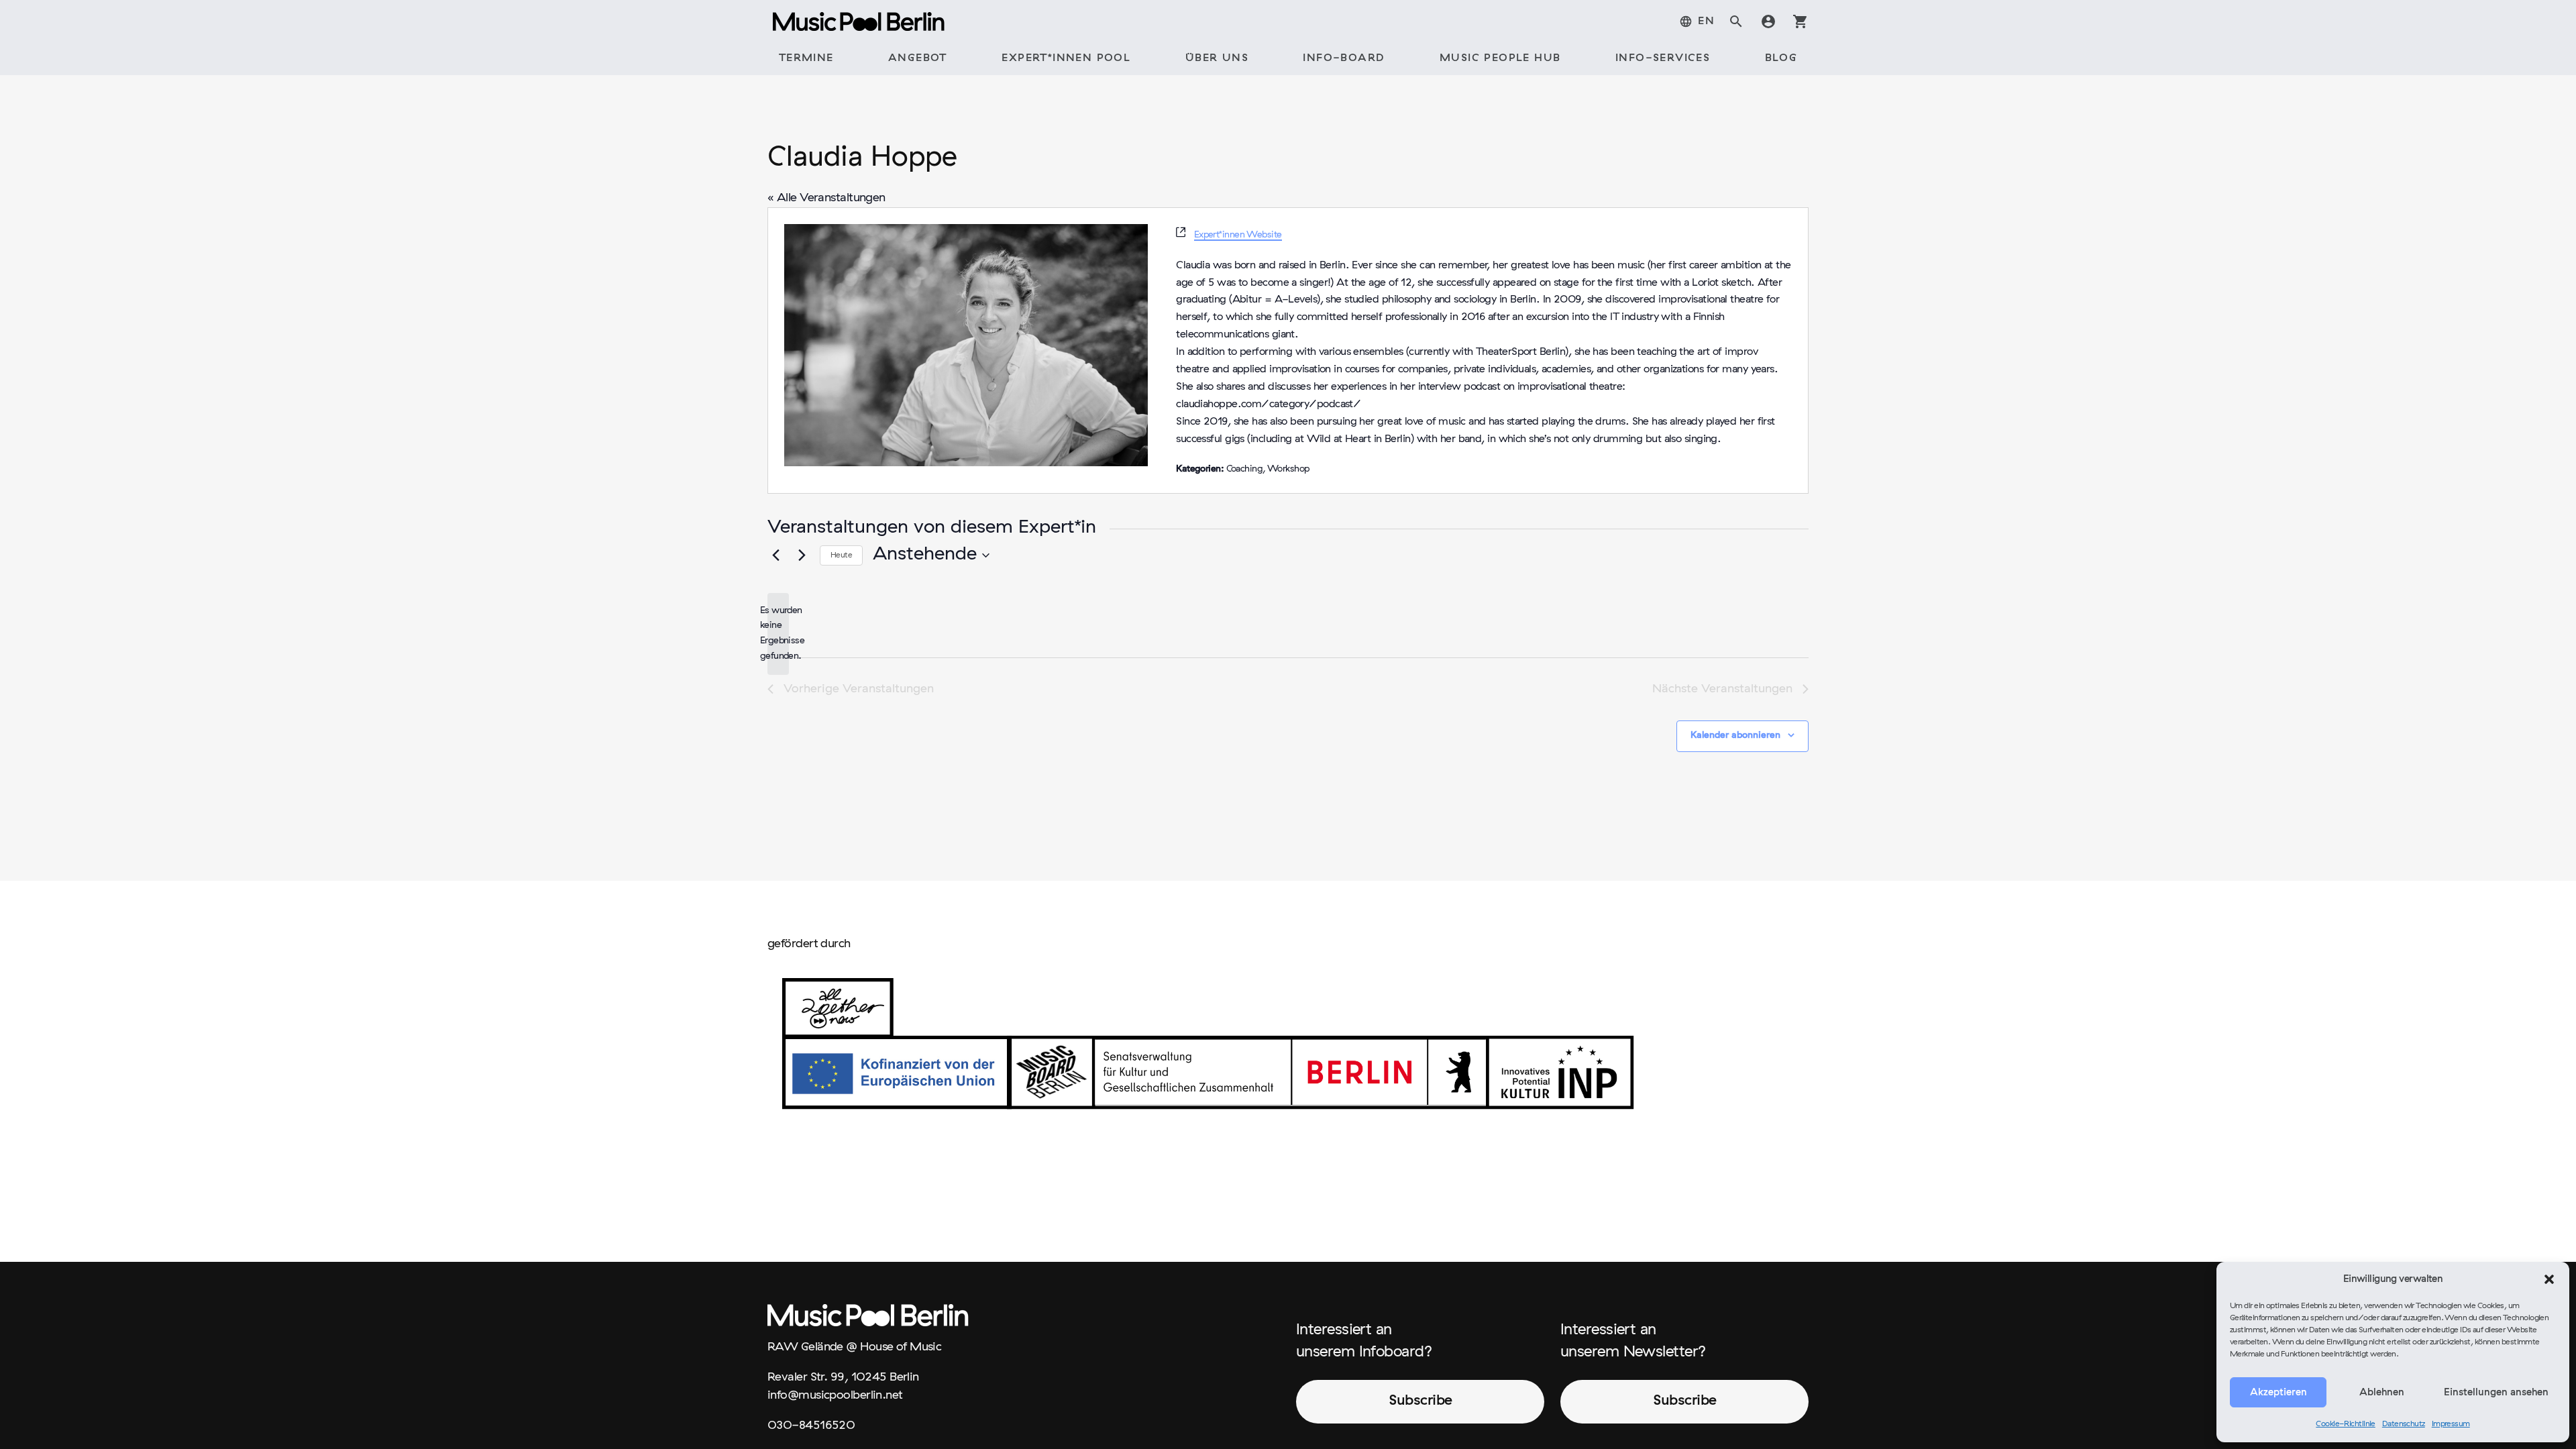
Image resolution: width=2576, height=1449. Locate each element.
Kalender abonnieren (1735, 736)
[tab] (1697, 21)
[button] (2549, 1279)
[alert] (778, 634)
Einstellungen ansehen (2496, 1393)
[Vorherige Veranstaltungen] (775, 555)
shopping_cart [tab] (1801, 21)
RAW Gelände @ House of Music (854, 1347)
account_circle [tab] (1768, 21)
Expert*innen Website (1238, 235)
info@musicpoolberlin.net (835, 1396)
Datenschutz (2404, 1424)
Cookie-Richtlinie (2346, 1424)
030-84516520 (811, 1426)
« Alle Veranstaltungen (826, 198)
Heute (841, 555)
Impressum (2451, 1424)
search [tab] (1736, 21)
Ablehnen (2382, 1393)
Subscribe (1420, 1401)
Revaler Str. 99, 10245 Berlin (843, 1378)
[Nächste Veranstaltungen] (802, 555)
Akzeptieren (2278, 1393)
